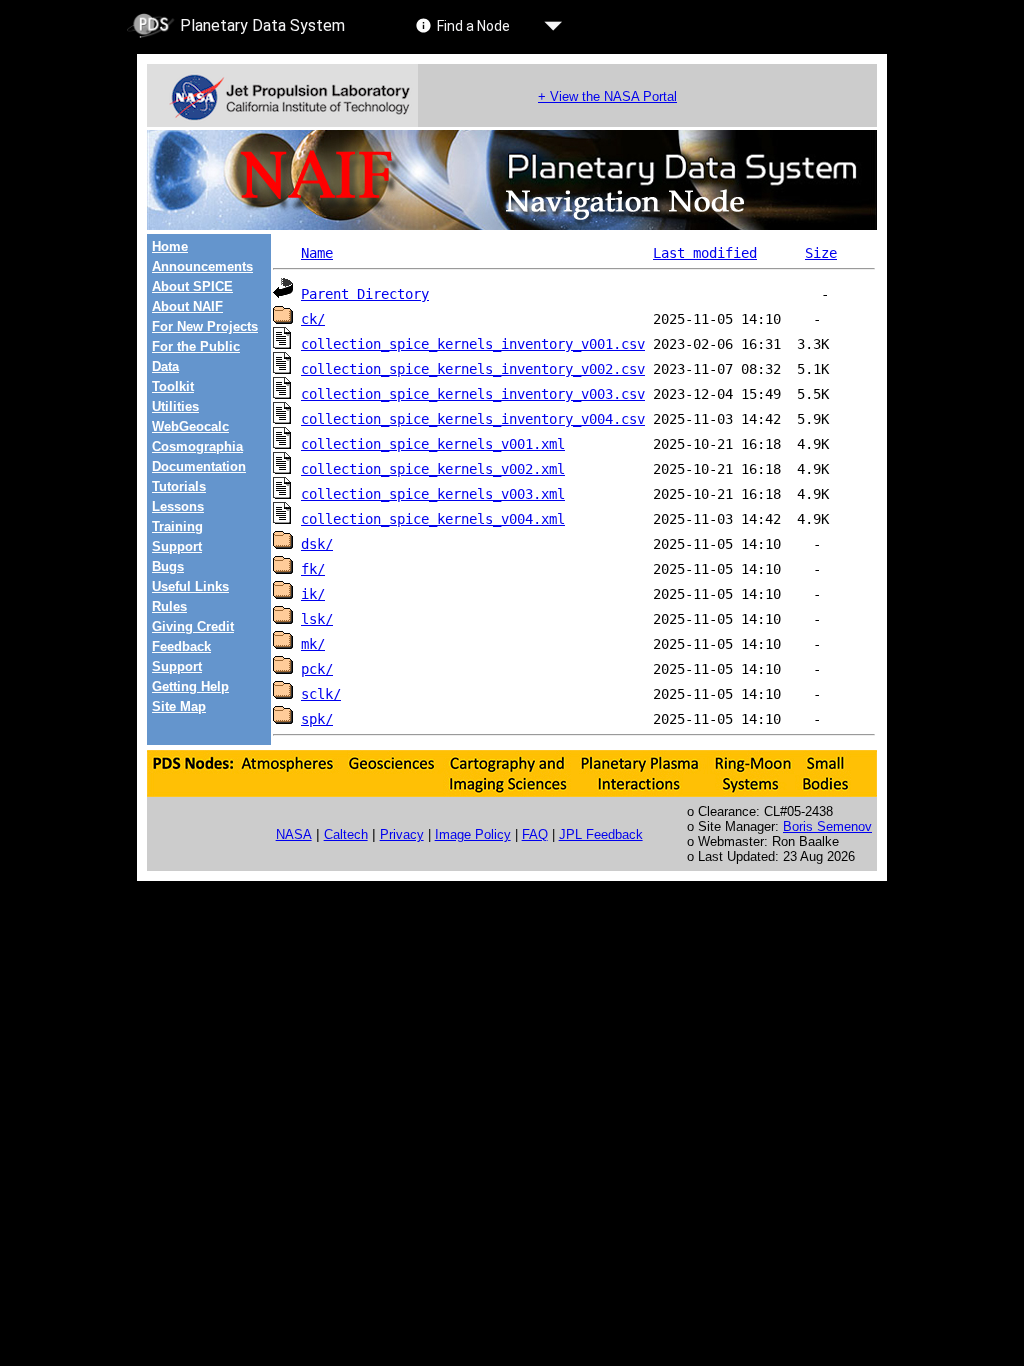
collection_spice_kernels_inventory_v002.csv (473, 369)
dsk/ (317, 544)
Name (317, 253)
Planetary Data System (262, 25)
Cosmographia (197, 446)
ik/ (313, 594)
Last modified (705, 253)
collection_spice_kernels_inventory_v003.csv (473, 394)
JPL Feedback (601, 834)
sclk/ (321, 694)
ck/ (313, 319)
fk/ (313, 569)
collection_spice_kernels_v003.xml (433, 494)
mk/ (313, 644)
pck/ (317, 669)
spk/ (317, 719)
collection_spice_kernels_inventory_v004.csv (473, 419)
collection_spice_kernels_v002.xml (433, 469)
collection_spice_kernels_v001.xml (433, 444)
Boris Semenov (827, 826)
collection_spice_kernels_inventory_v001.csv (473, 344)
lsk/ (317, 619)
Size (821, 253)
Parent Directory (365, 294)
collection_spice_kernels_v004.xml (433, 519)
